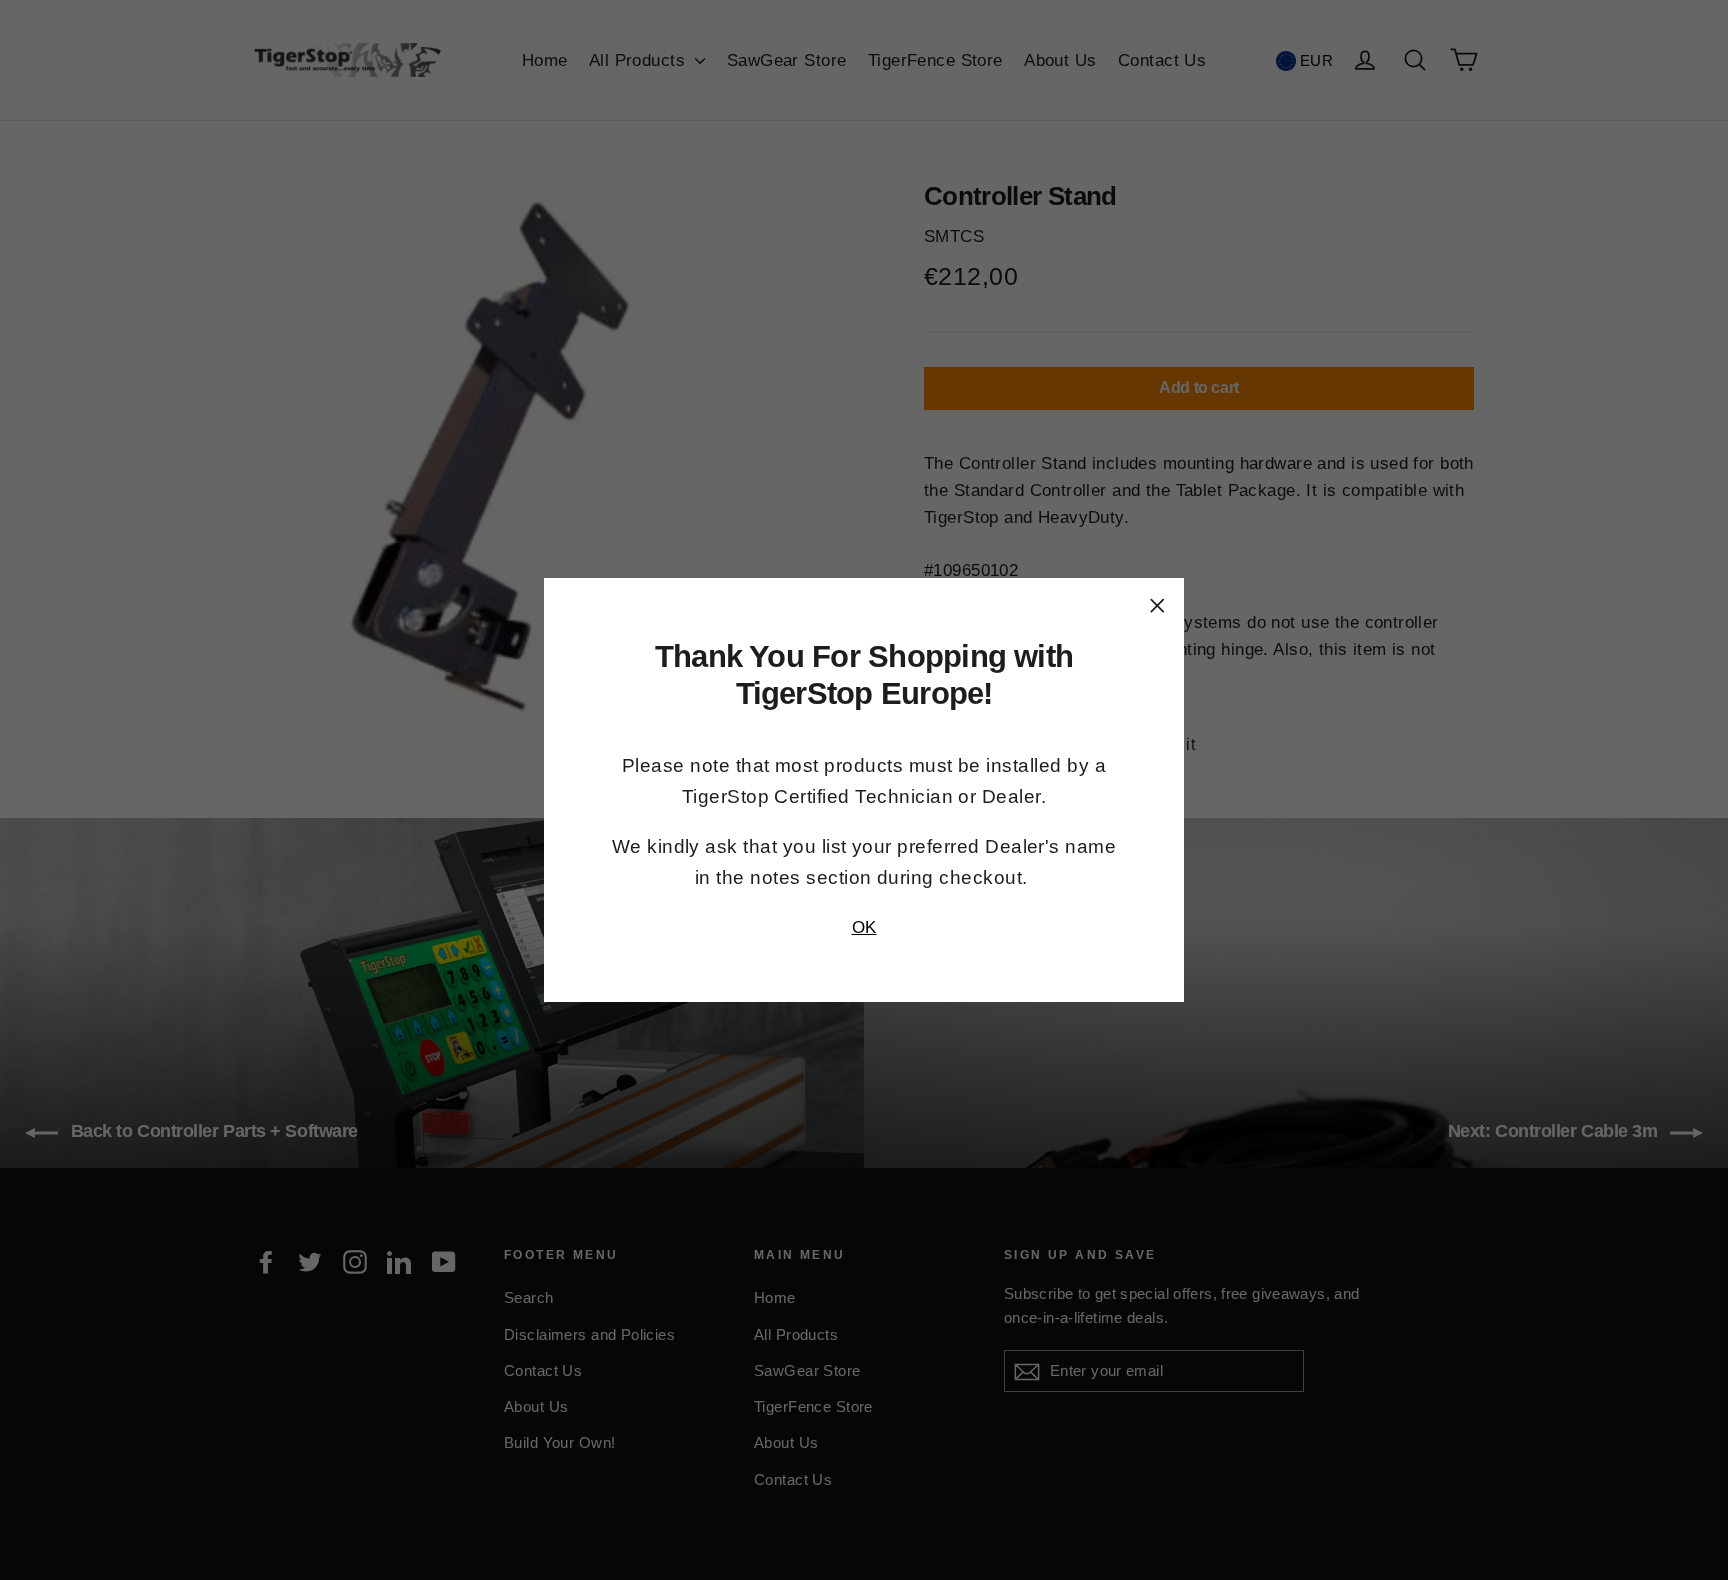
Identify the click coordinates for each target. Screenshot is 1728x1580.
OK (864, 927)
